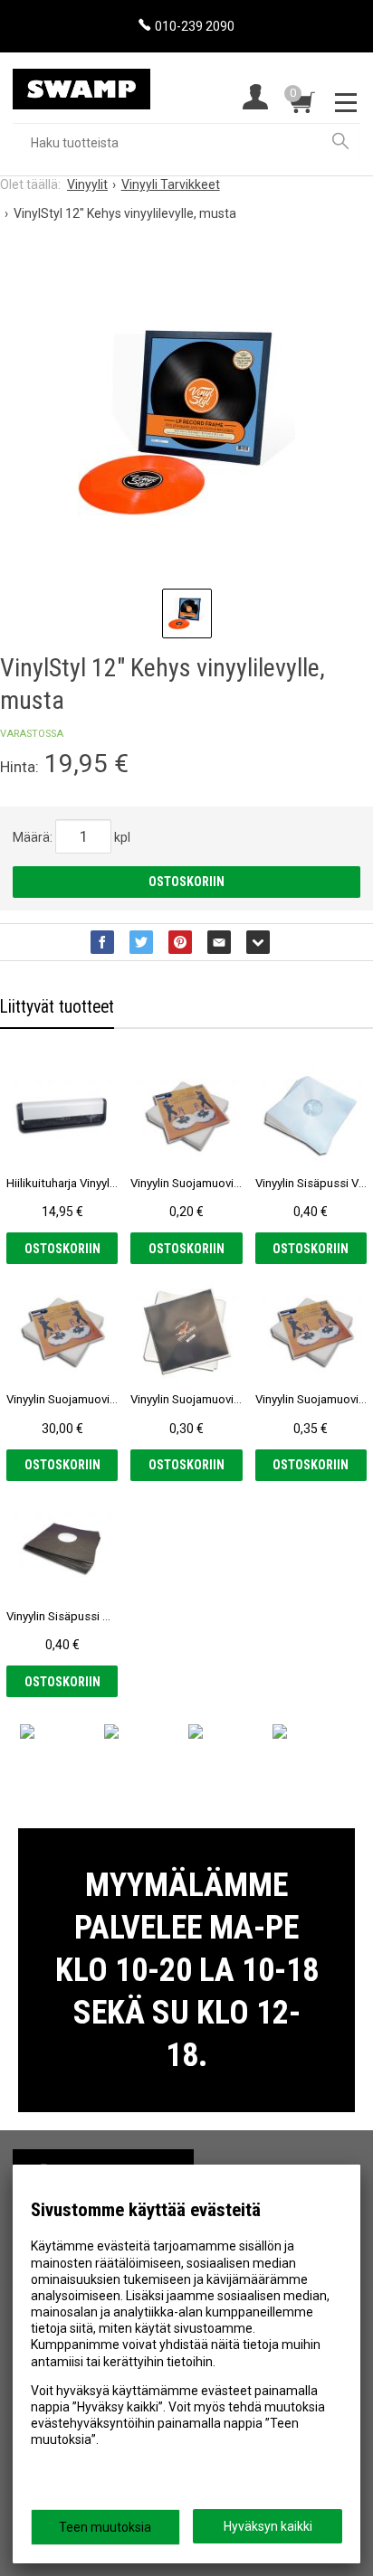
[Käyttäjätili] (255, 99)
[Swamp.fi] (81, 81)
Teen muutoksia (105, 2527)
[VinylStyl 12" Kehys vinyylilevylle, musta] (186, 422)
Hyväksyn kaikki (268, 2526)
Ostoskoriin (186, 882)
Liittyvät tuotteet (57, 1007)
